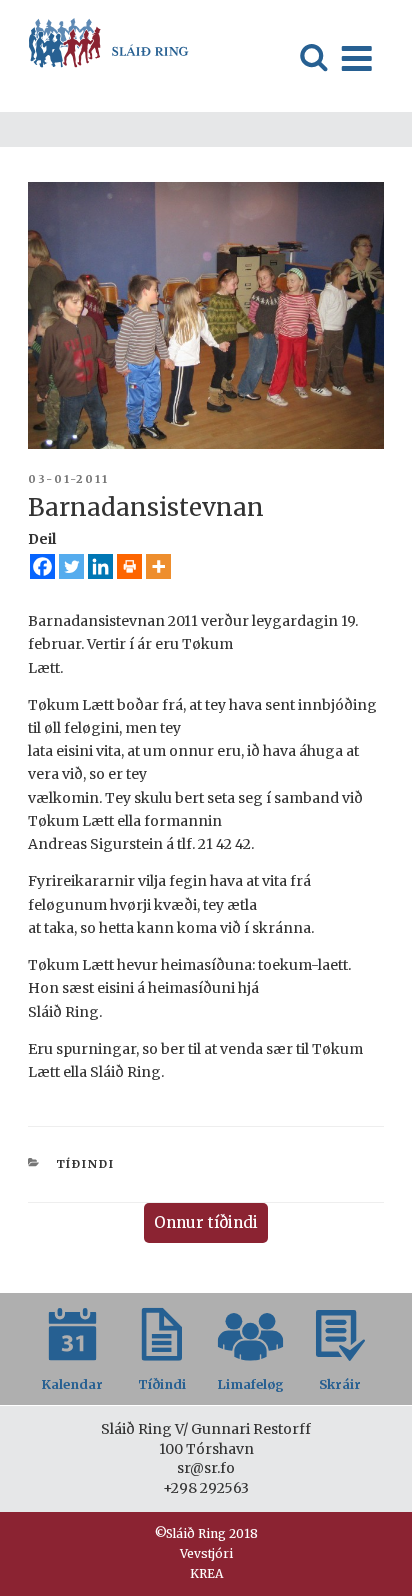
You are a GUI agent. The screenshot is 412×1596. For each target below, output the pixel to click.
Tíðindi (86, 1164)
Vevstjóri (206, 1553)
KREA (206, 1573)
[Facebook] (42, 566)
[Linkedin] (100, 566)
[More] (158, 566)
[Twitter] (71, 566)
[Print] (129, 566)
